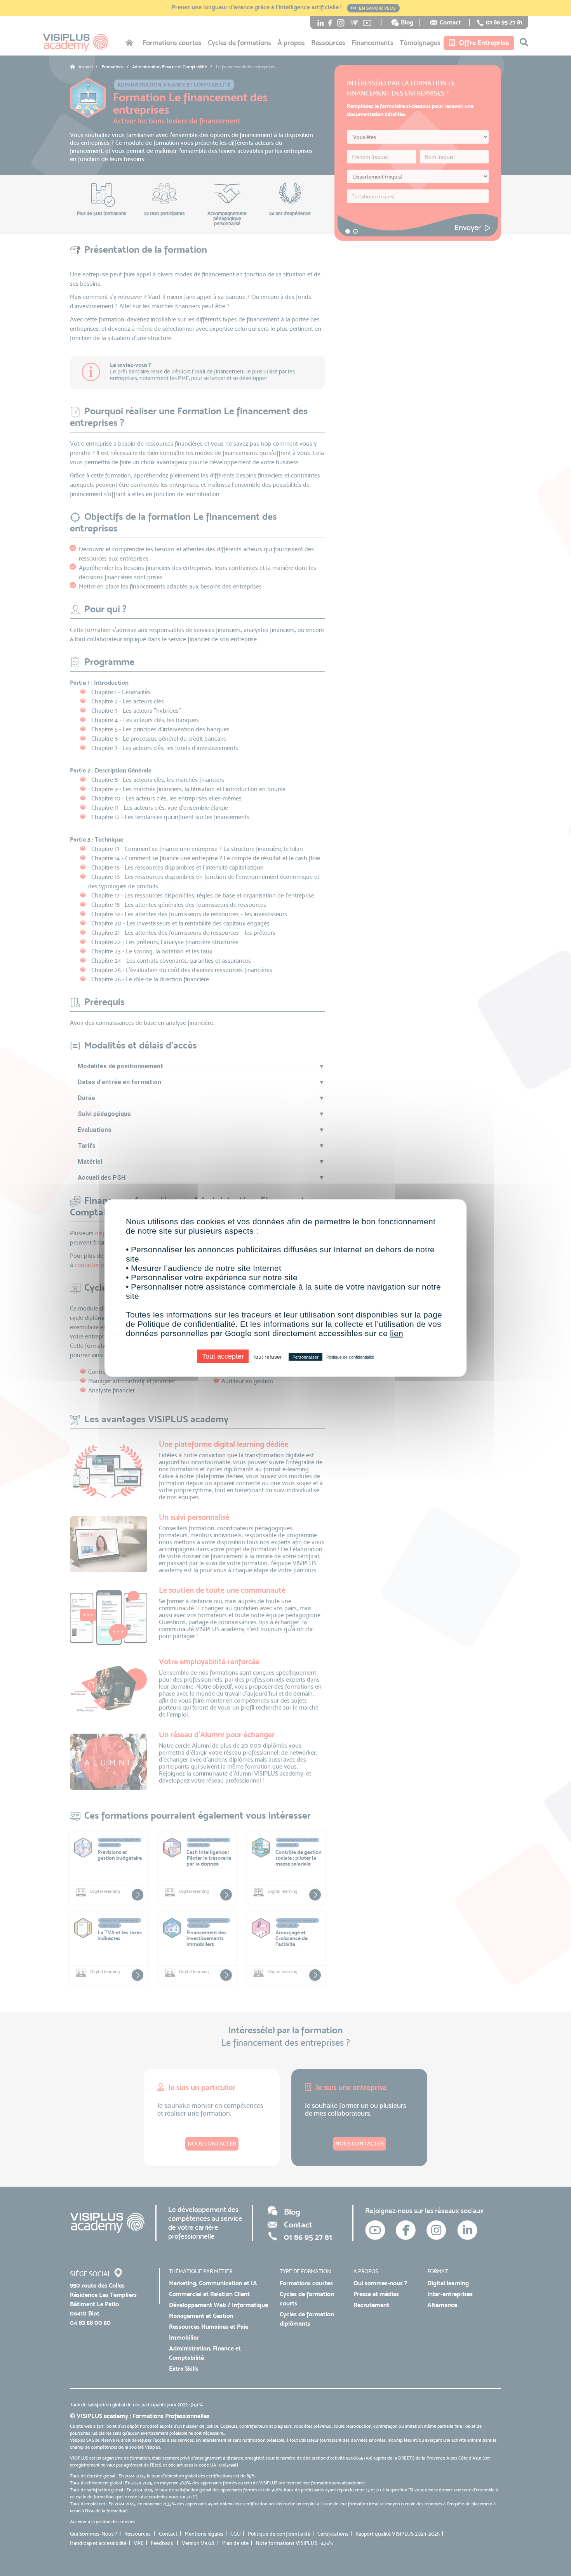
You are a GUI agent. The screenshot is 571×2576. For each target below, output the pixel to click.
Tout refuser (267, 1357)
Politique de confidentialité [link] (350, 1357)
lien (397, 1333)
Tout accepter (223, 1356)
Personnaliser (306, 1357)
